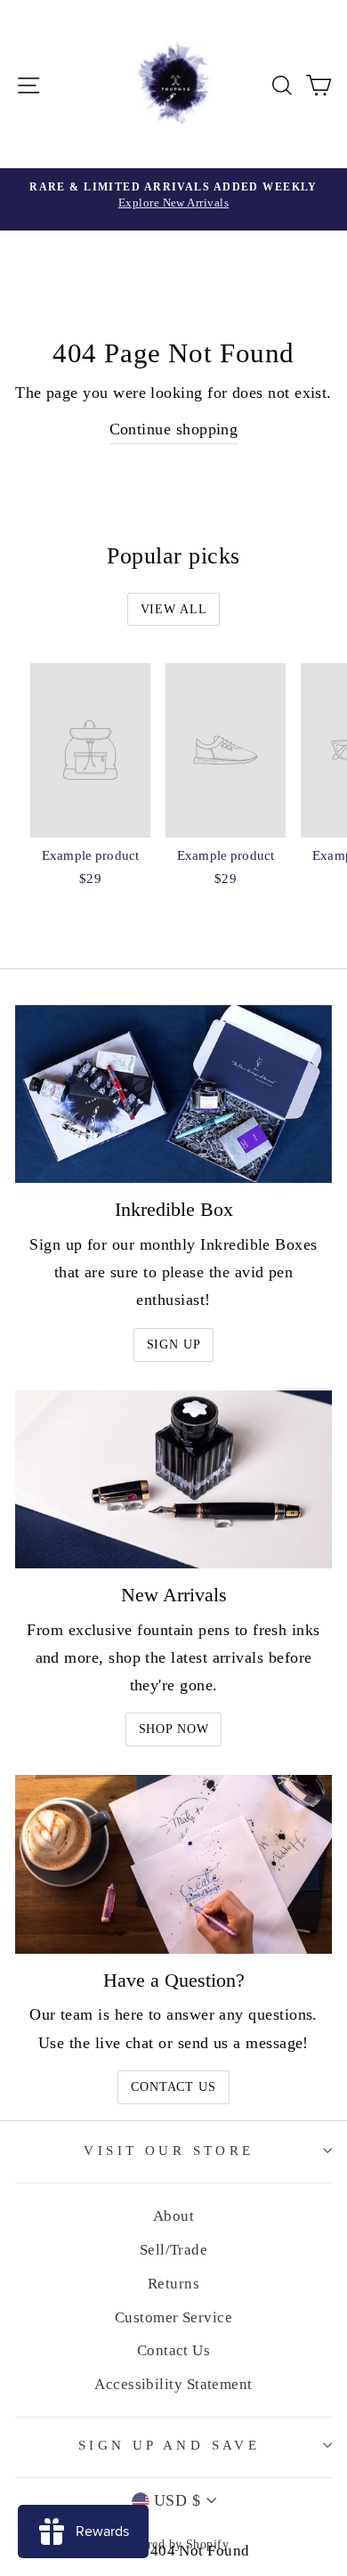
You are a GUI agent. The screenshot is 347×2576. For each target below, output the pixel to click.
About (173, 2216)
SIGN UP (174, 1345)
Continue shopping (174, 429)
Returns (173, 2284)
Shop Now (174, 1729)
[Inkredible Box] (173, 1094)
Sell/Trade (174, 2250)
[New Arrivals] (173, 1479)
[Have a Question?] (173, 1864)
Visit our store (169, 2151)
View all (174, 609)
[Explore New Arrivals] (173, 199)
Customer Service (173, 2317)
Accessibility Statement (173, 2384)
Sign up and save (169, 2445)
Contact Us (173, 2087)
